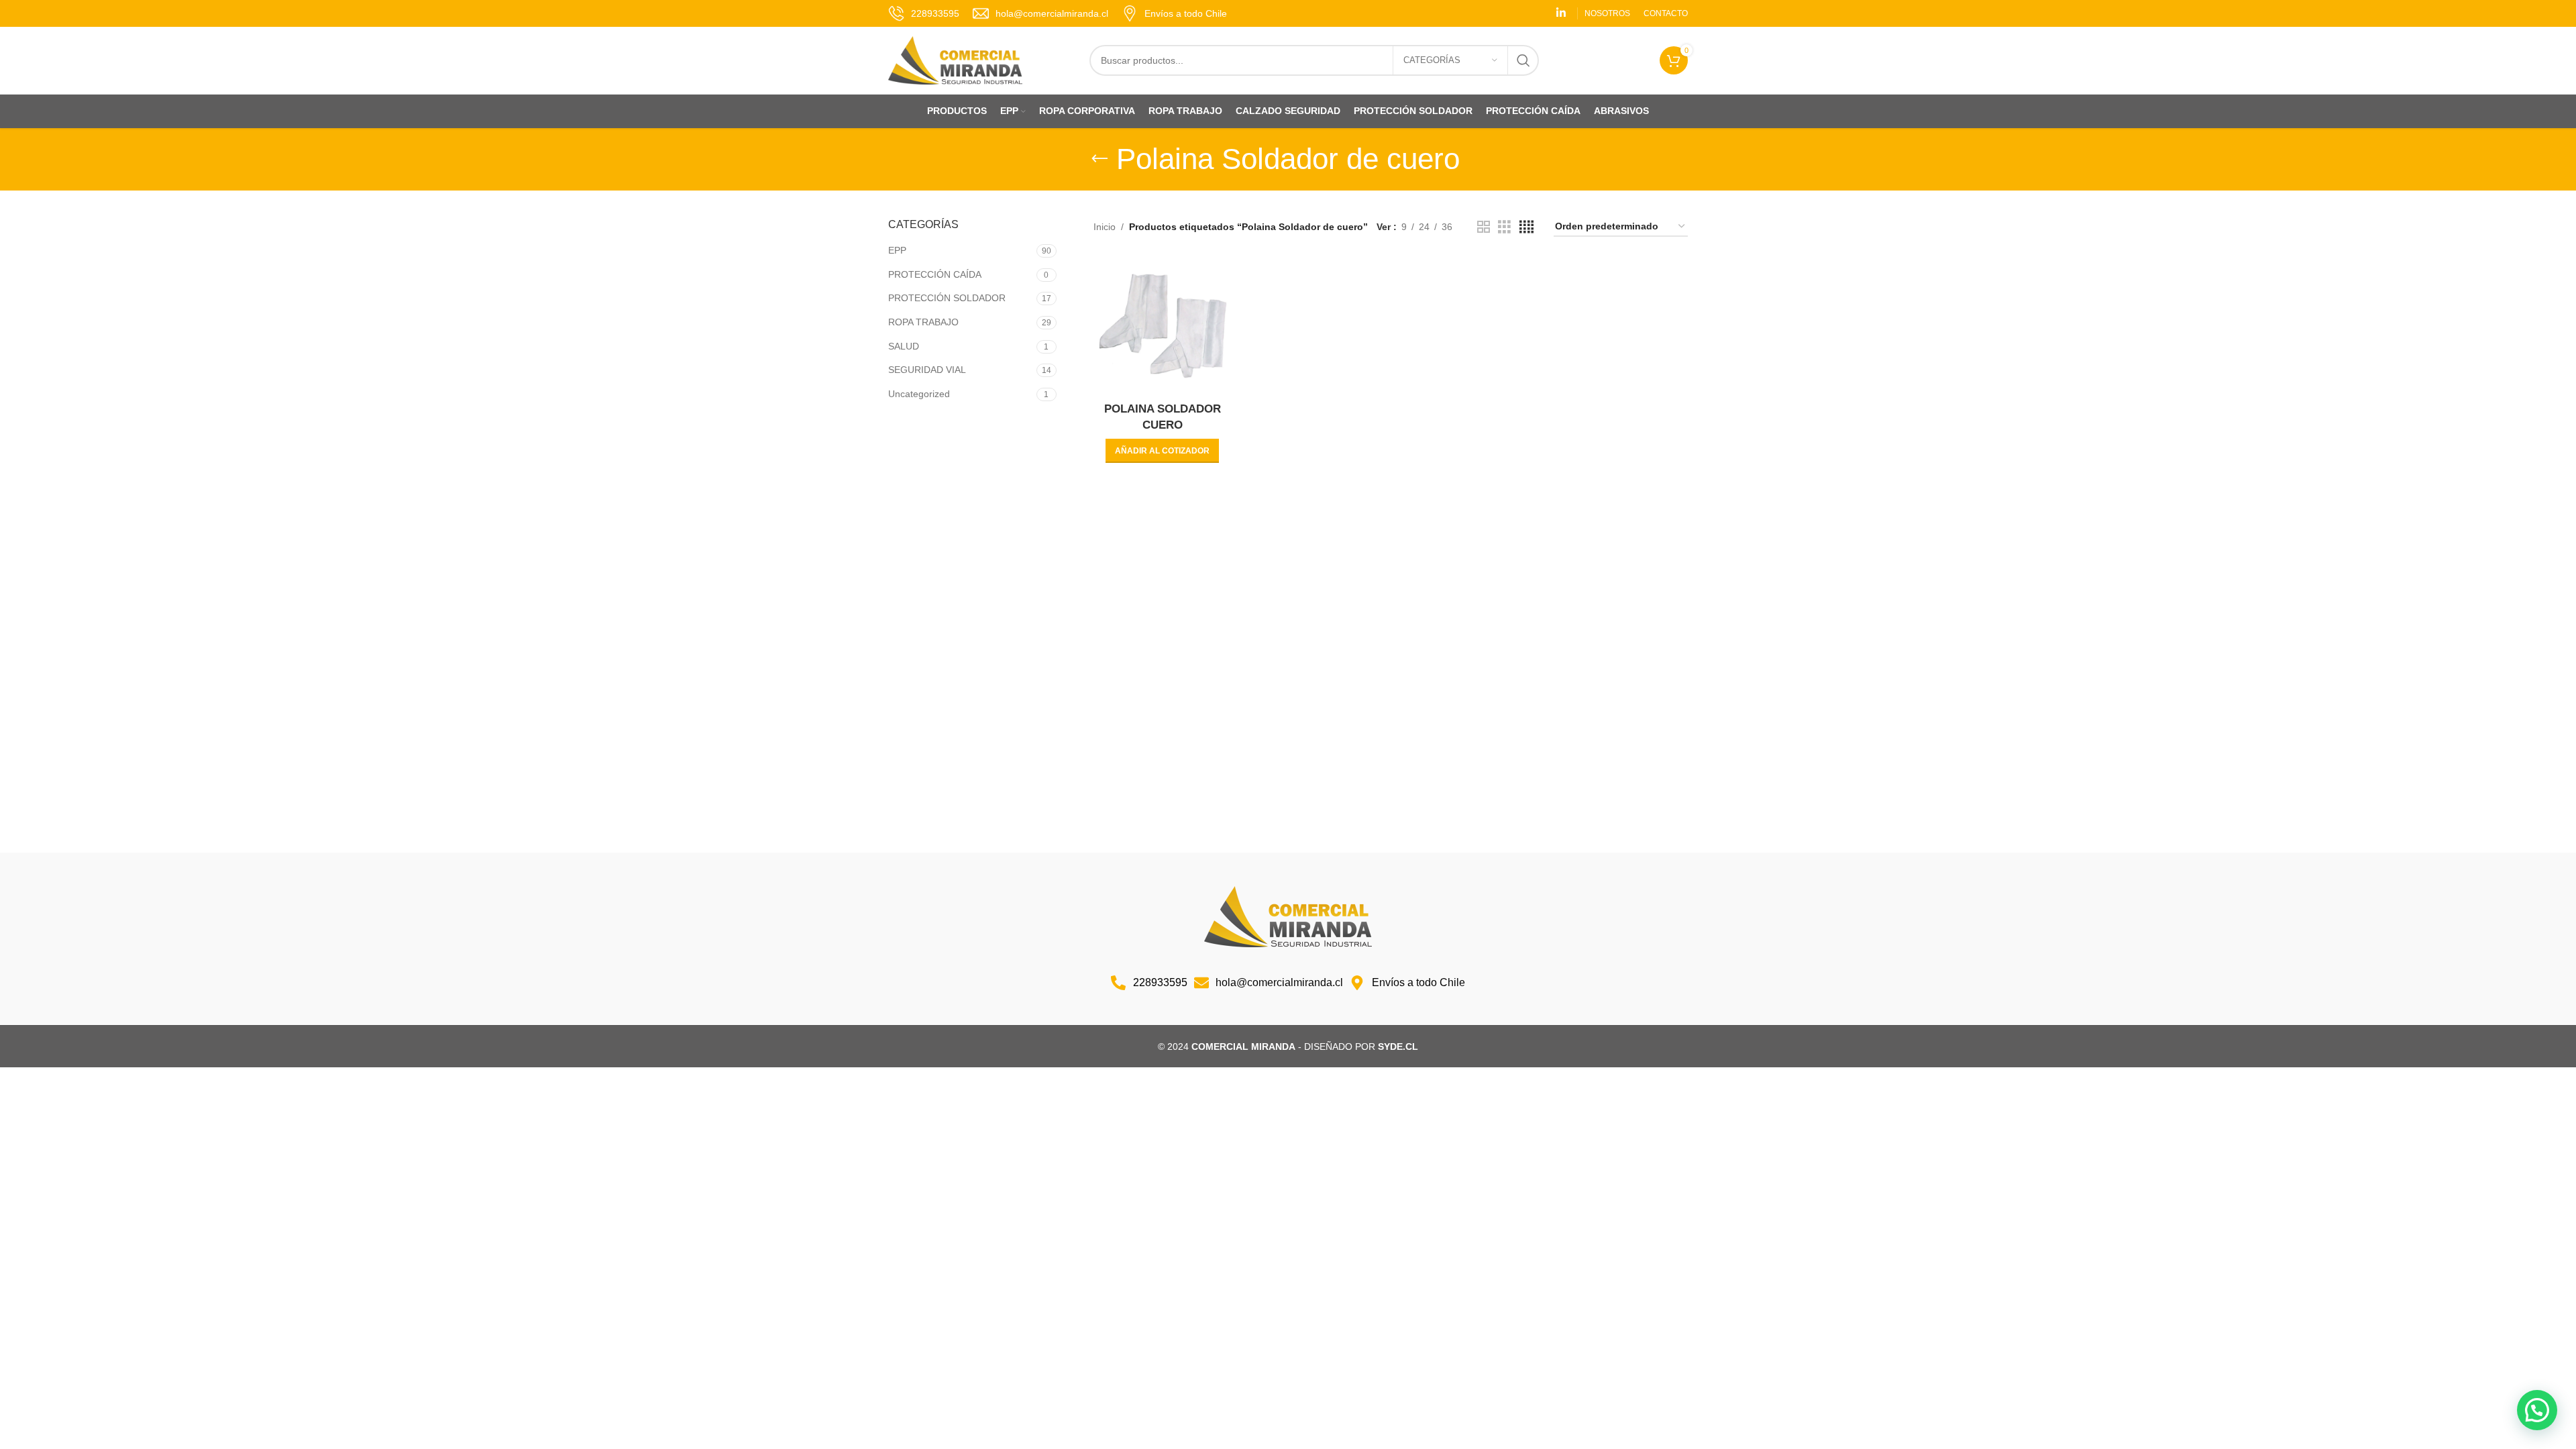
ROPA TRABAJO (923, 322)
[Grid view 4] (1526, 227)
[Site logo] (955, 60)
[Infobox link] (924, 13)
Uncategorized (919, 394)
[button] (1162, 451)
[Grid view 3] (1504, 227)
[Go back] (1099, 159)
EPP (897, 250)
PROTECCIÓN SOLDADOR (947, 298)
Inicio (1105, 227)
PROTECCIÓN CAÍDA (935, 274)
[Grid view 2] (1484, 227)
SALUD (904, 346)
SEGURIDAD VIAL (927, 370)
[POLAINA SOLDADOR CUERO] (1163, 326)
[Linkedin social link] (1561, 13)
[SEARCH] (1523, 60)
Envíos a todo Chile (1186, 13)
